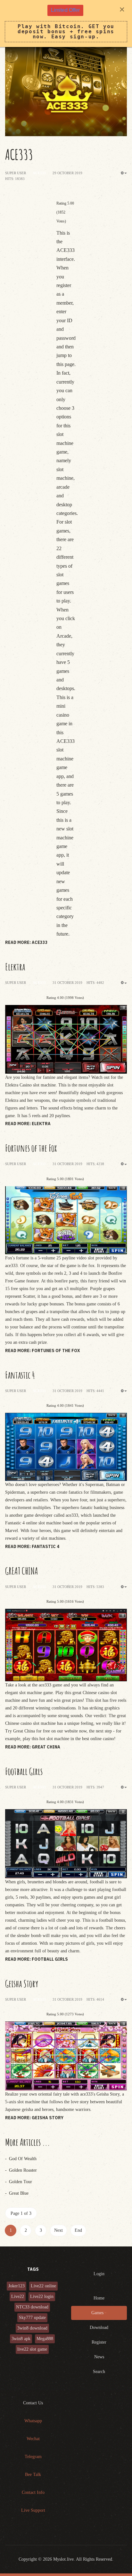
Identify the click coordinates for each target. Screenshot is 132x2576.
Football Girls (24, 1771)
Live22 (18, 2296)
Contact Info (33, 2492)
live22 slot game (32, 2349)
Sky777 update (32, 2318)
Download (99, 2327)
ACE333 (19, 154)
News (99, 2357)
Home (99, 2298)
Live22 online (43, 2286)
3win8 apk (21, 2339)
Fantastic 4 (20, 1375)
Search (99, 2372)
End (78, 2230)
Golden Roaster (22, 2170)
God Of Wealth (22, 2159)
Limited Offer (65, 10)
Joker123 (16, 2286)
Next (58, 2230)
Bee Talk (33, 2475)
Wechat (33, 2439)
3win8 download (32, 2328)
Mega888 (45, 2339)
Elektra (15, 967)
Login (99, 2274)
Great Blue (18, 2193)
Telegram (33, 2457)
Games (97, 2313)
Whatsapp (33, 2421)
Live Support (33, 2510)
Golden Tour (20, 2182)
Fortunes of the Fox (31, 1148)
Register (99, 2342)
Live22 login (42, 2296)
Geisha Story (22, 1984)
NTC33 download (32, 2307)
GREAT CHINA (21, 1571)
